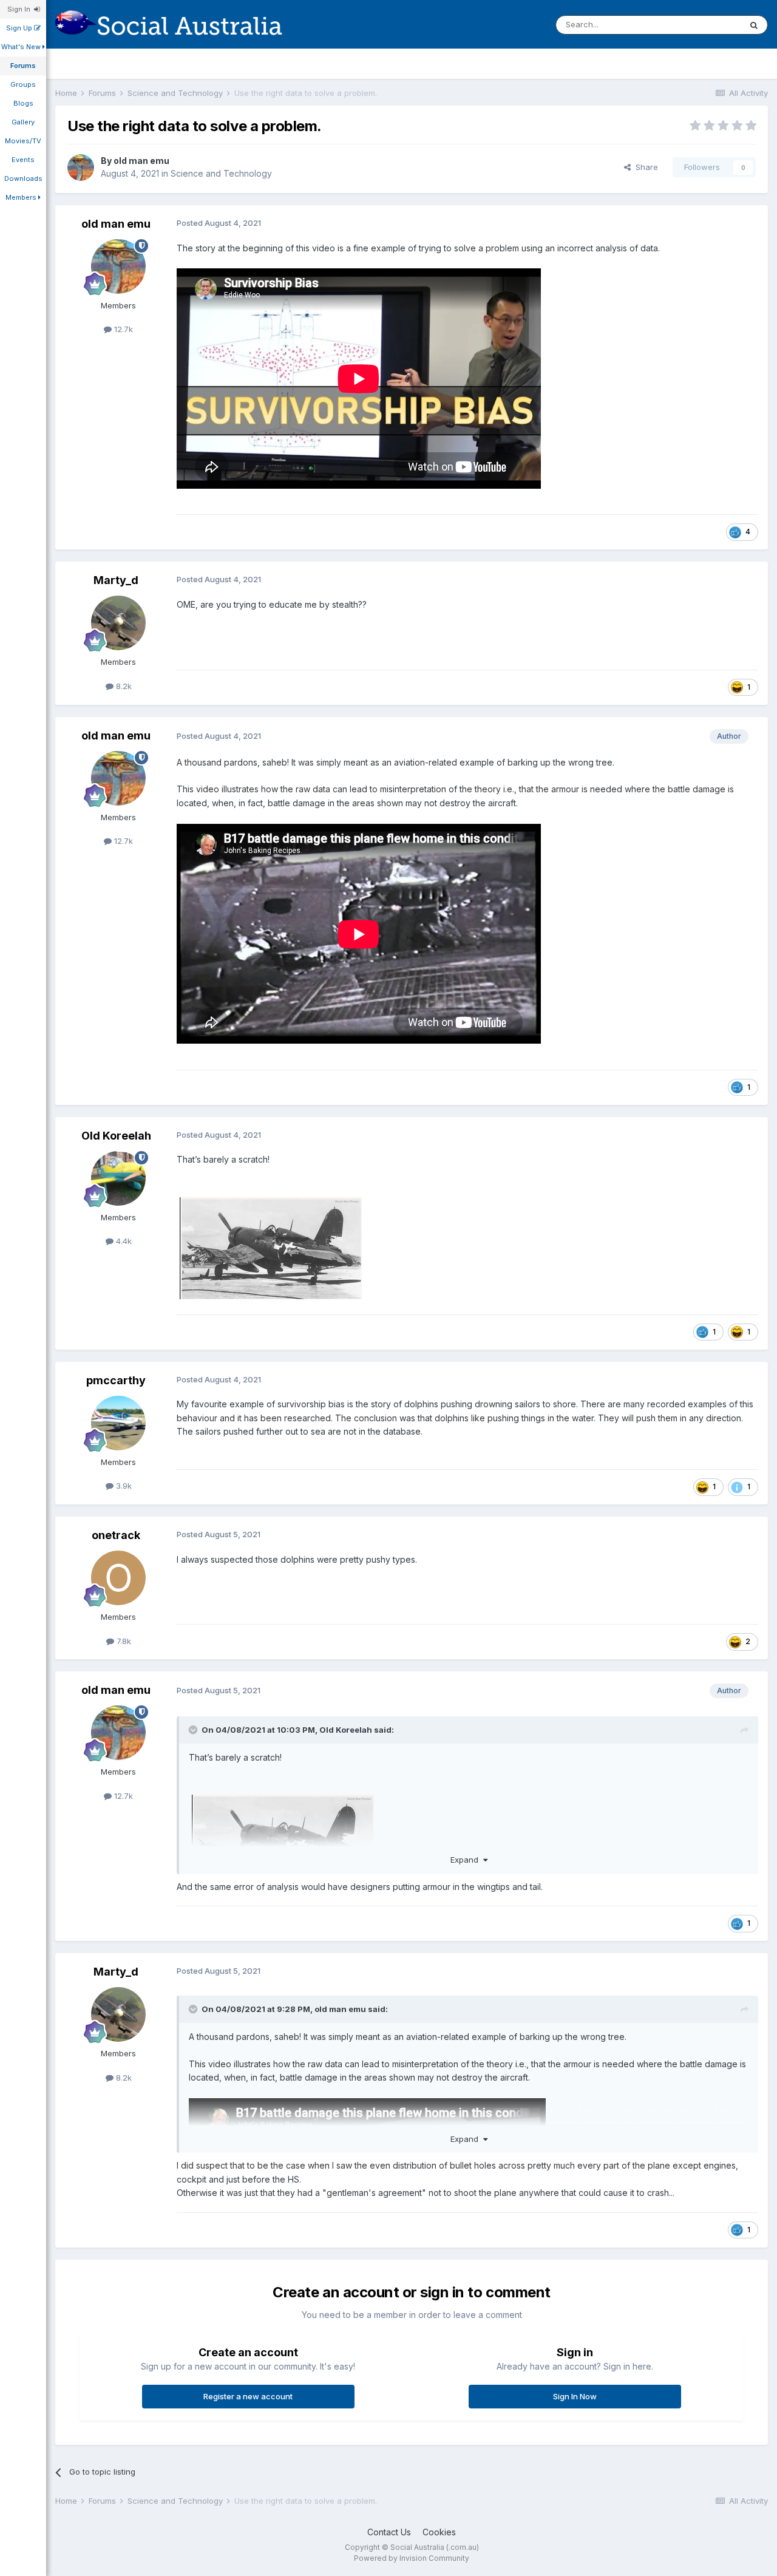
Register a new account (248, 2396)
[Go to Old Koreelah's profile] (118, 1178)
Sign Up (20, 28)
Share (644, 167)
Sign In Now (575, 2396)
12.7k (122, 329)
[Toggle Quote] (194, 1730)
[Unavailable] (283, 1845)
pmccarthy (116, 1380)
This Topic (705, 25)
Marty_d (116, 580)
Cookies (439, 2532)
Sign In (21, 9)
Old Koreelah (116, 1136)
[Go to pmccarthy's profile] (118, 1423)
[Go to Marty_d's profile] (118, 623)
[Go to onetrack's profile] (118, 1578)
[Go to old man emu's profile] (81, 168)
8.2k (123, 686)
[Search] (754, 25)
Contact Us (389, 2532)
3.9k (123, 1486)
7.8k (123, 1641)
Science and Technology (221, 173)
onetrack (116, 1535)
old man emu (141, 161)
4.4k (123, 1241)
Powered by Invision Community (412, 2558)
